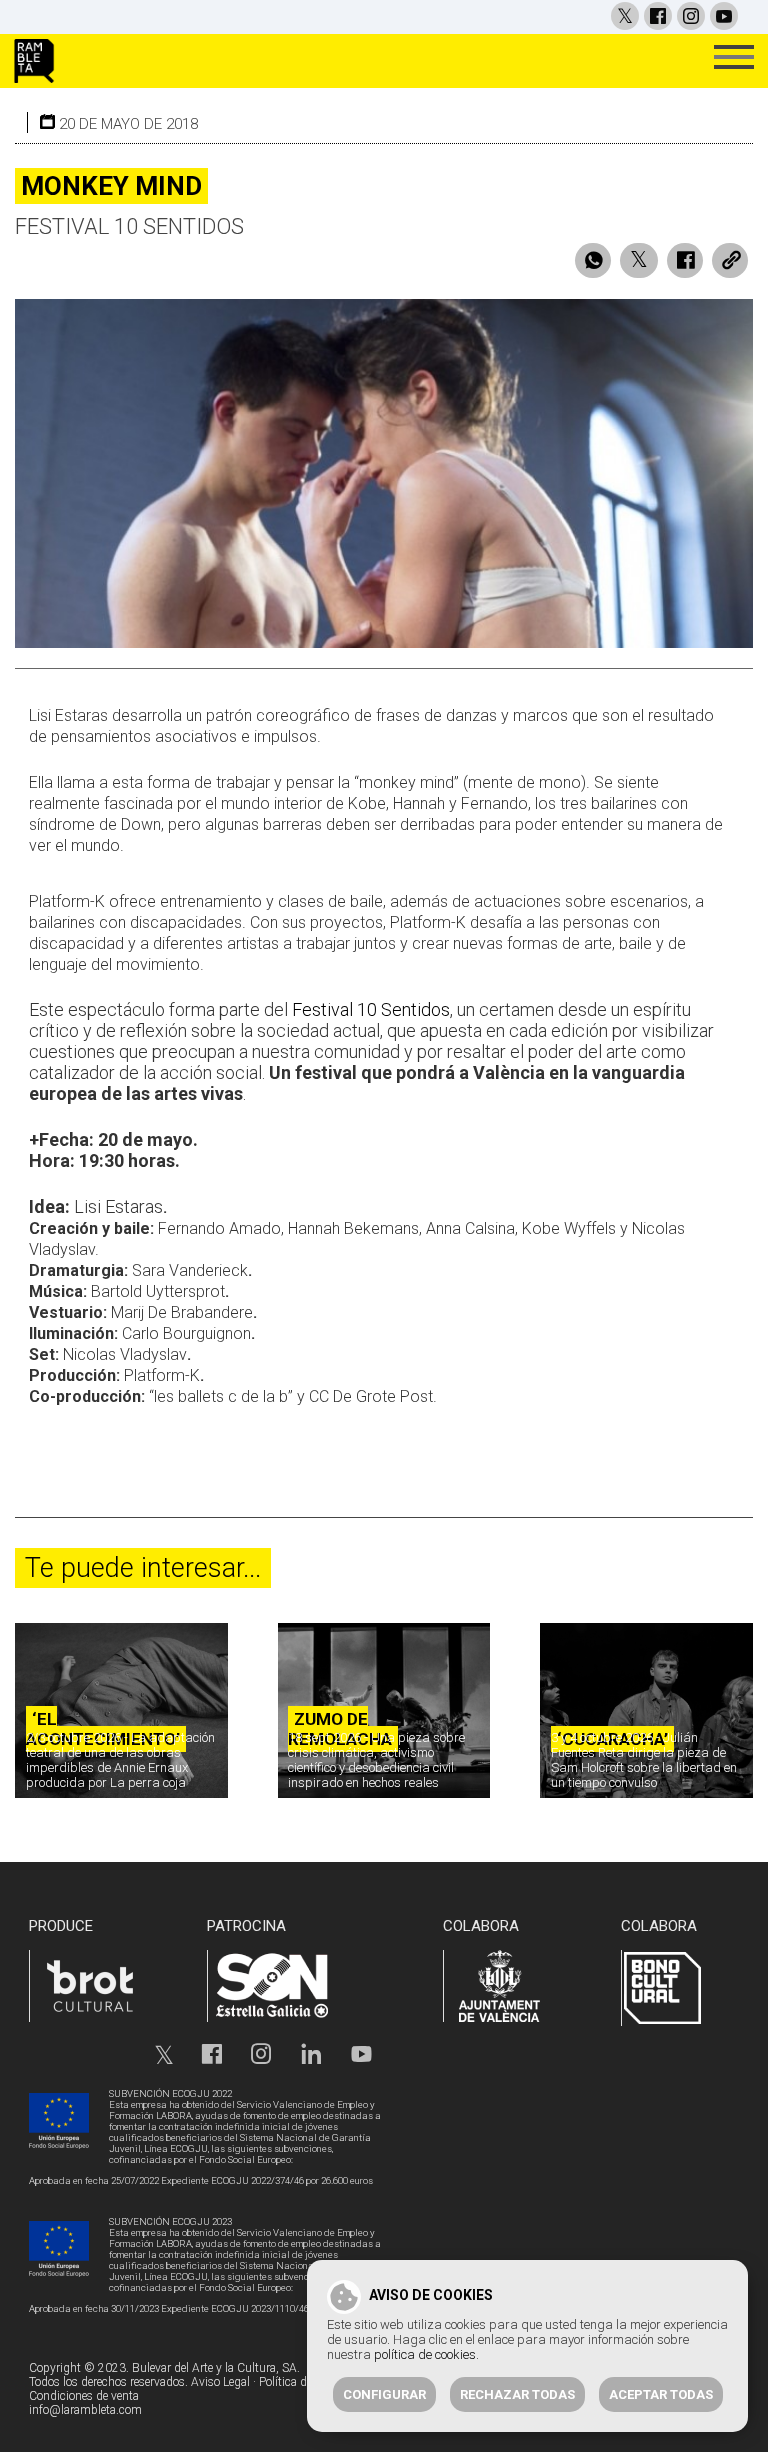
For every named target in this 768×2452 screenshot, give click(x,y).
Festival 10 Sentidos (371, 1009)
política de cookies (425, 2354)
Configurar (384, 2394)
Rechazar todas (517, 2394)
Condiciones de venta (84, 2396)
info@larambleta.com (85, 2410)
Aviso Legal (220, 2382)
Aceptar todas (661, 2394)
